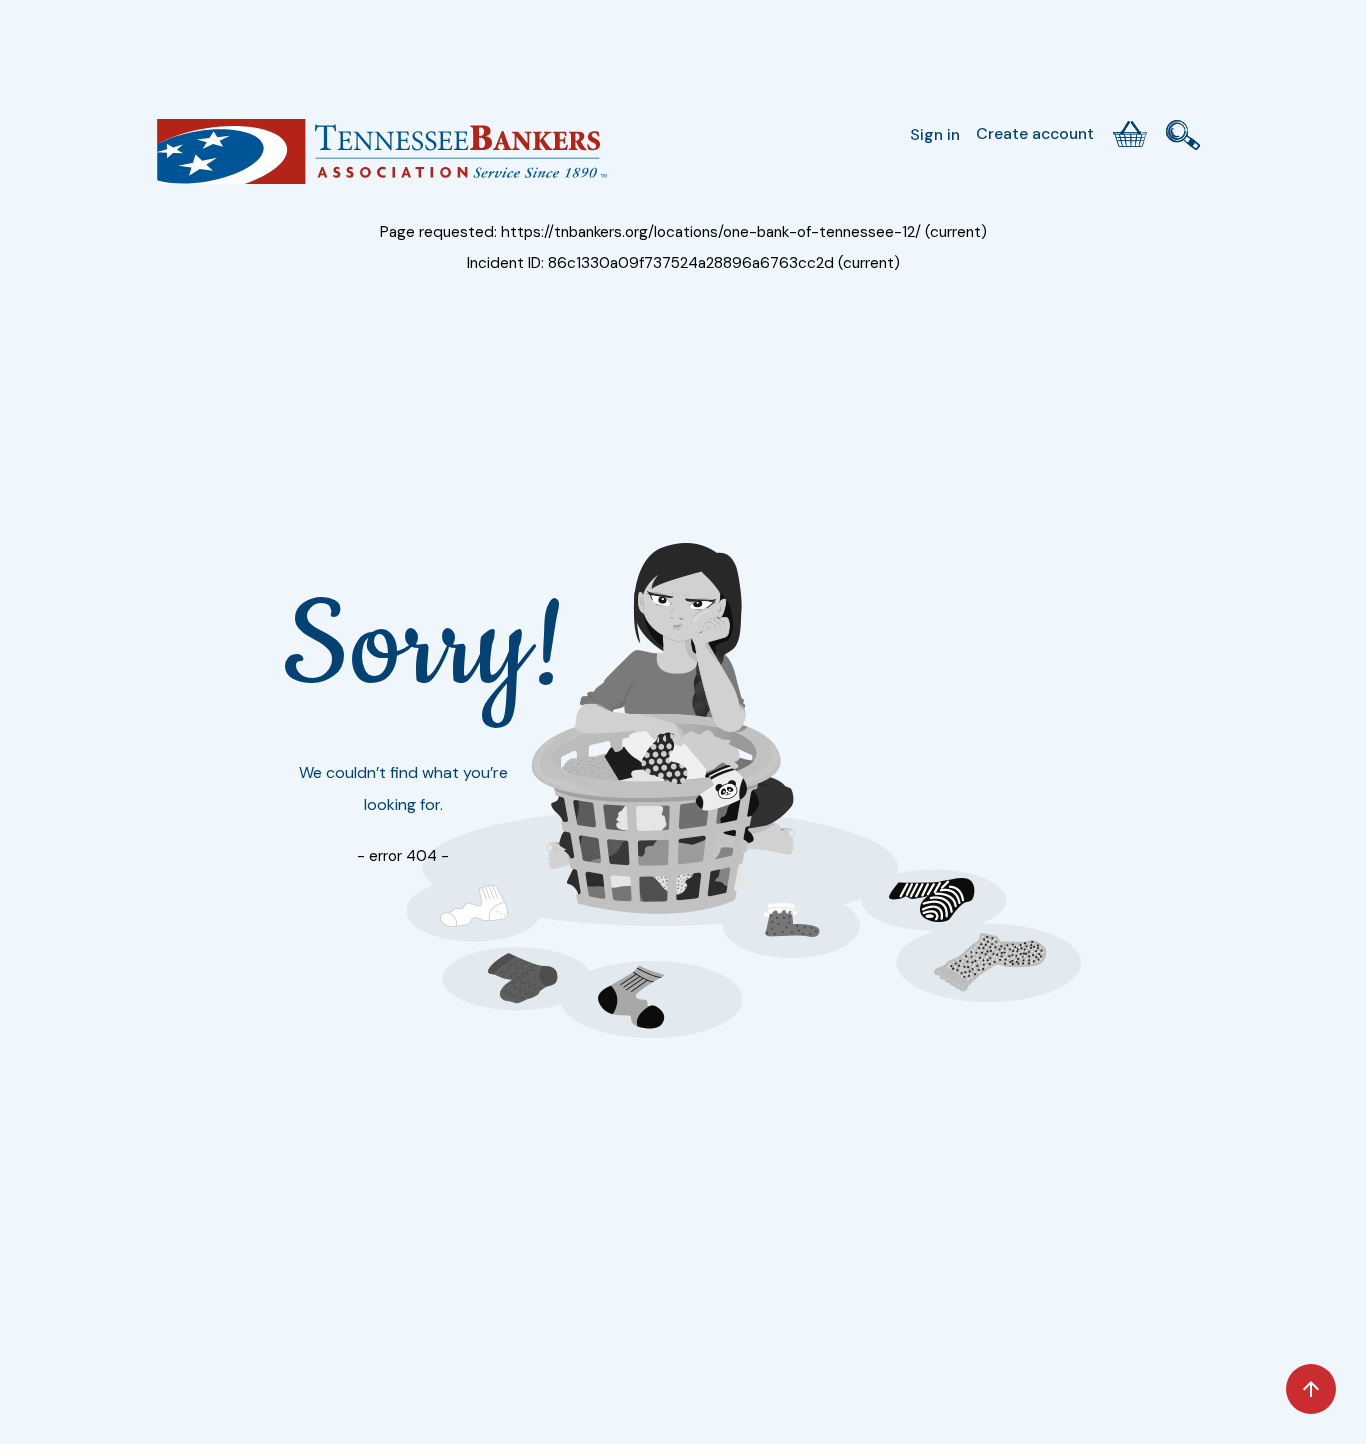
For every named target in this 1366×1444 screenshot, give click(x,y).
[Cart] (1130, 134)
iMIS (382, 159)
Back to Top (1311, 1389)
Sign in (935, 134)
